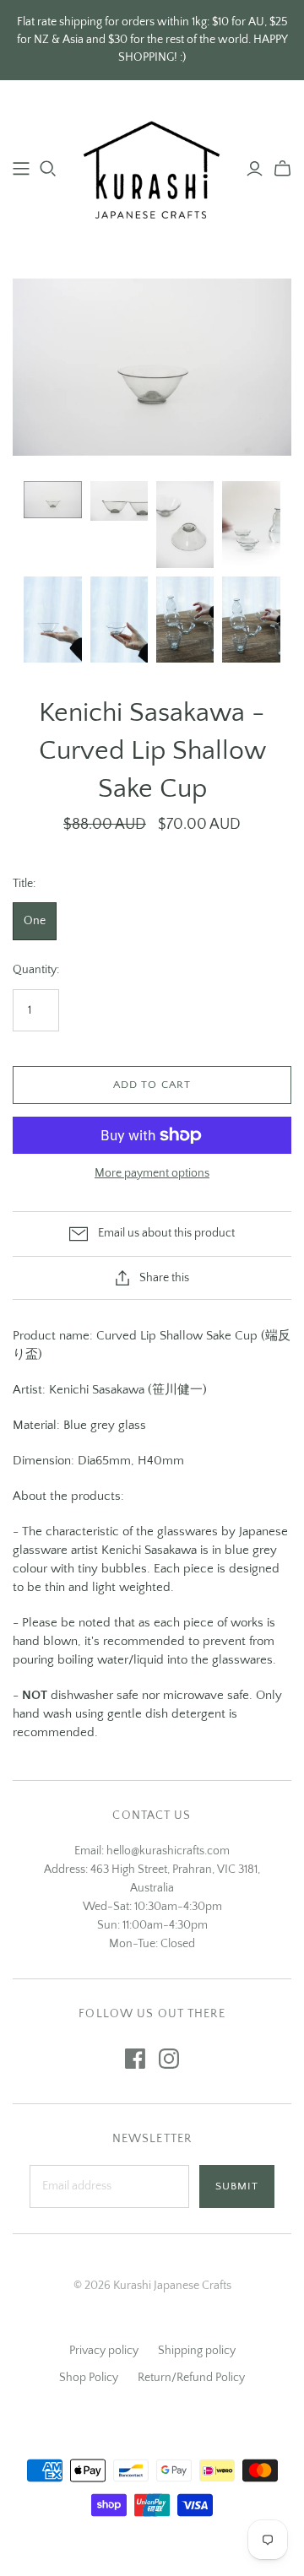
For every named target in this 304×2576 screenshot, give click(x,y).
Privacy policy (104, 2351)
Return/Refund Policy (191, 2378)
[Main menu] (21, 169)
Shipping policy (197, 2351)
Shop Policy (89, 2378)
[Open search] (48, 169)
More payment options (152, 1173)
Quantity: (36, 970)
